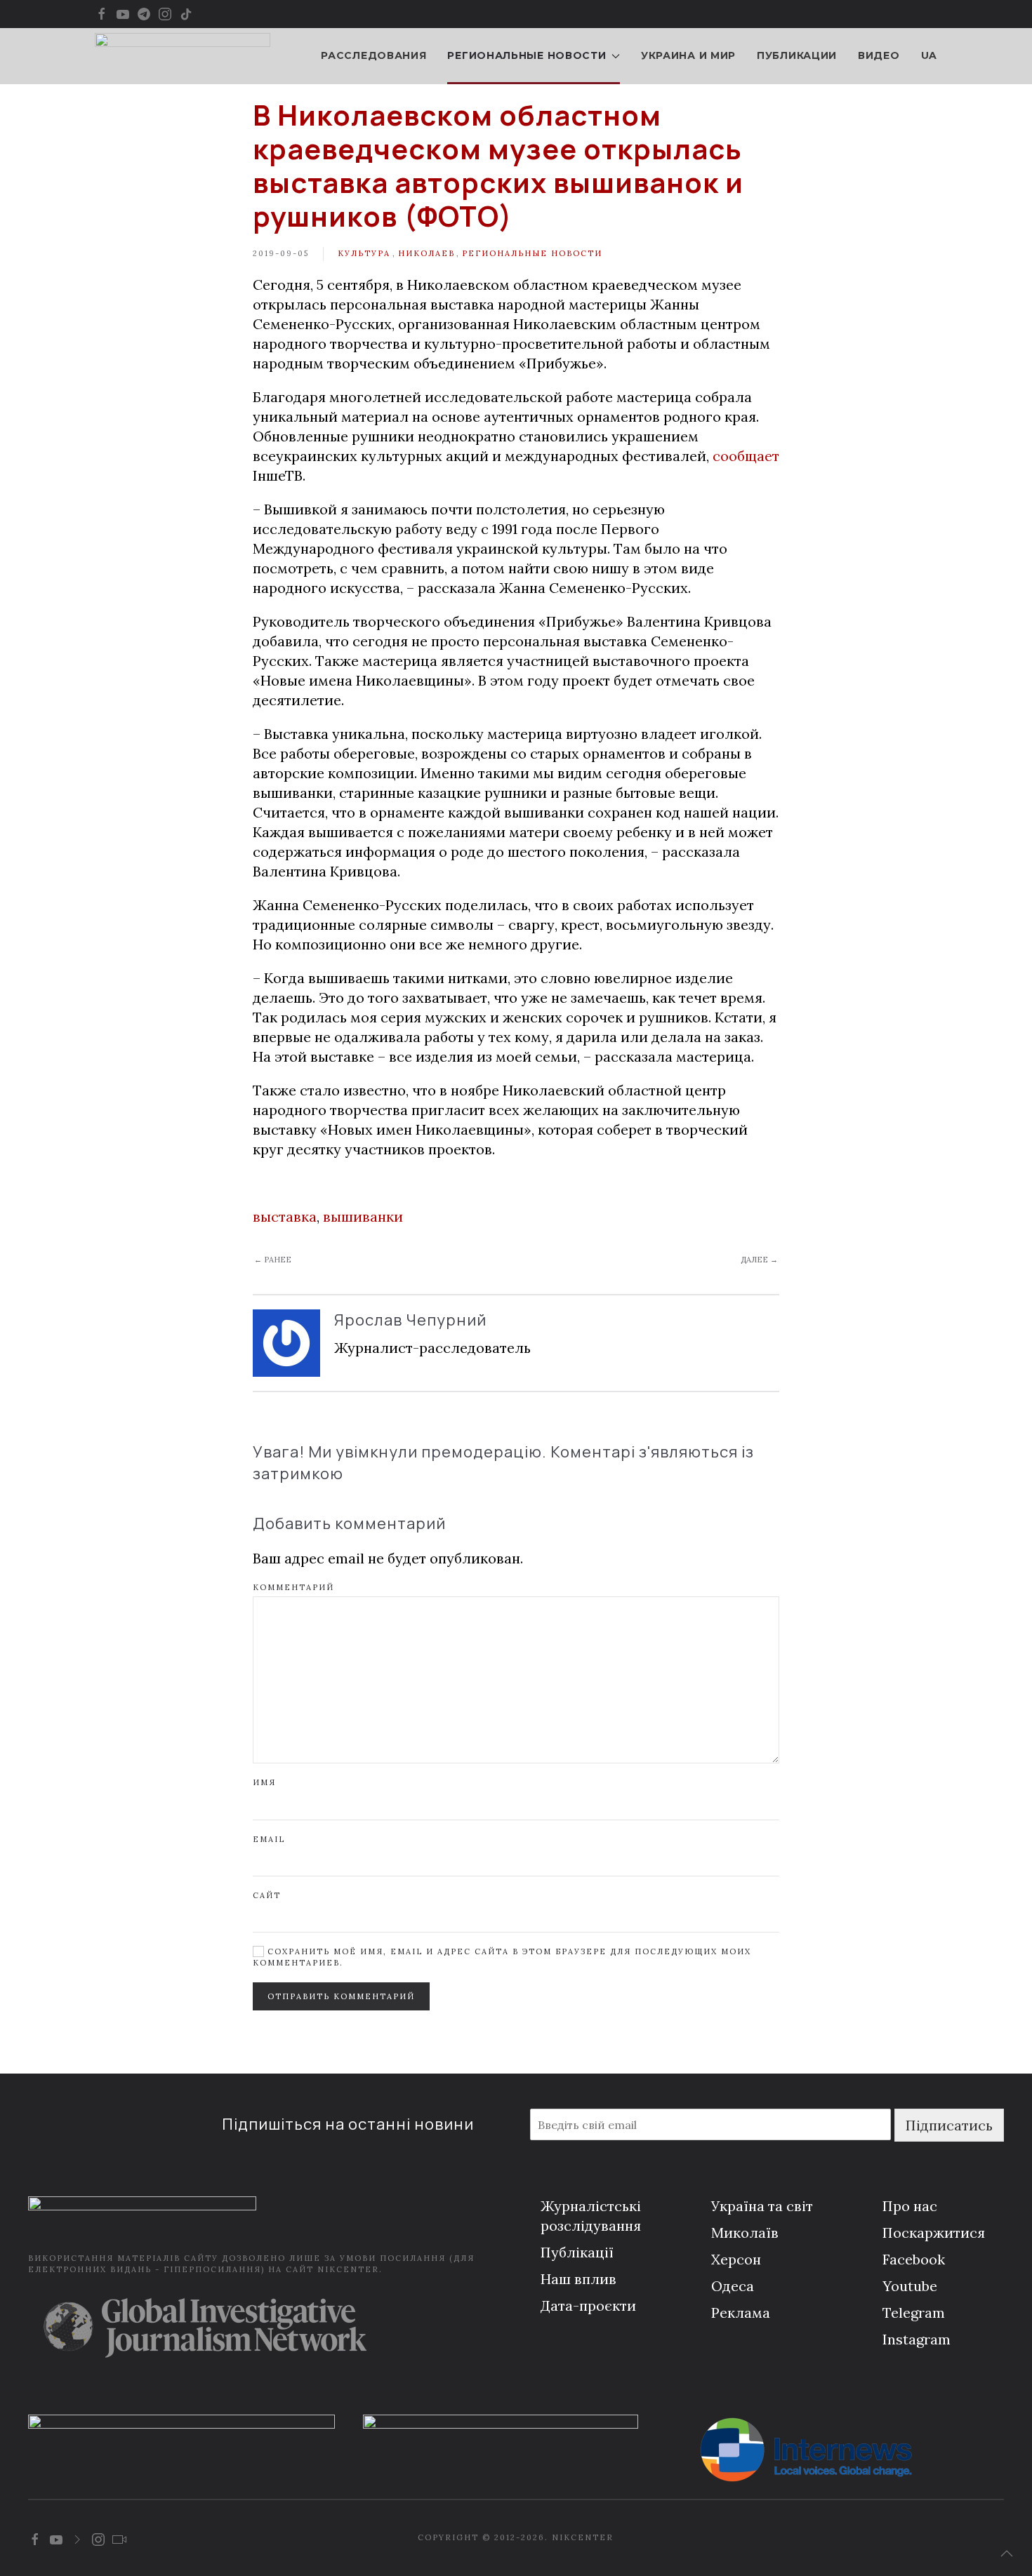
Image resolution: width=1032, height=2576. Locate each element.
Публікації (577, 2252)
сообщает (746, 456)
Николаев (426, 253)
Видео (879, 55)
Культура (364, 253)
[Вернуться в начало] (183, 56)
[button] (1007, 2554)
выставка (285, 1216)
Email (269, 1839)
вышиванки (363, 1216)
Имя (264, 1782)
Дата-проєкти (588, 2305)
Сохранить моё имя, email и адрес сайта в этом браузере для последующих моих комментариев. (502, 1957)
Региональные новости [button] (527, 55)
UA (929, 55)
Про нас (910, 2206)
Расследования (373, 55)
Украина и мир (688, 55)
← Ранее (273, 1260)
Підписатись (949, 2125)
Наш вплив (578, 2279)
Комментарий (293, 1587)
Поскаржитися (934, 2233)
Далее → (759, 1260)
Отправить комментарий (341, 1996)
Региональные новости (532, 253)
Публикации (797, 55)
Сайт (267, 1895)
